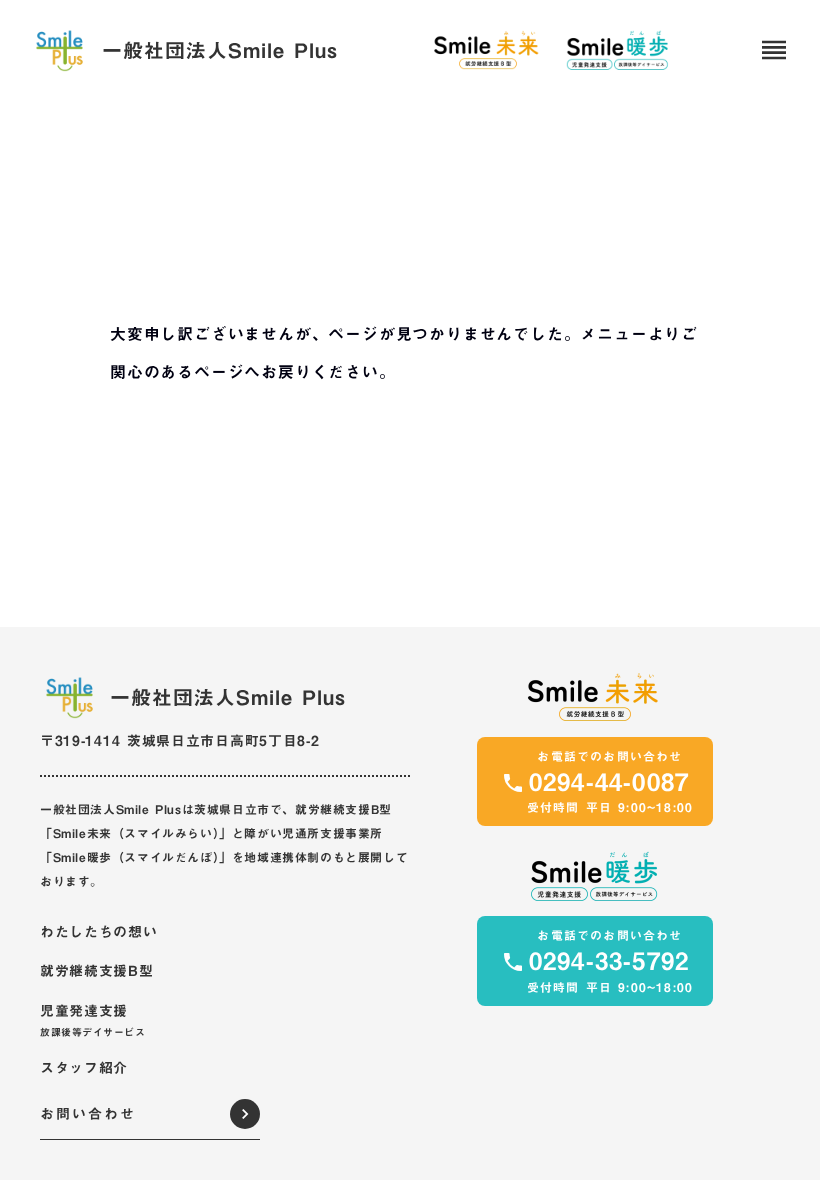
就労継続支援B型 (97, 972)
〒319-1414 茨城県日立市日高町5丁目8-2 (180, 741)
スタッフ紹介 (84, 1069)
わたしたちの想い (99, 933)
